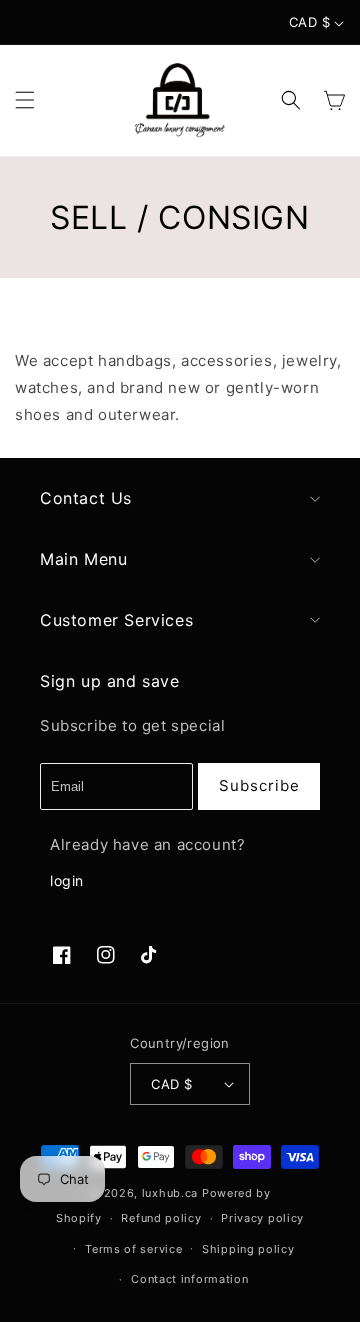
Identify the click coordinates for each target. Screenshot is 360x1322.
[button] (25, 100)
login (67, 880)
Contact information (189, 1279)
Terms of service (133, 1249)
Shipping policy (248, 1249)
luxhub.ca (170, 1193)
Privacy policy (262, 1218)
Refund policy (161, 1218)
